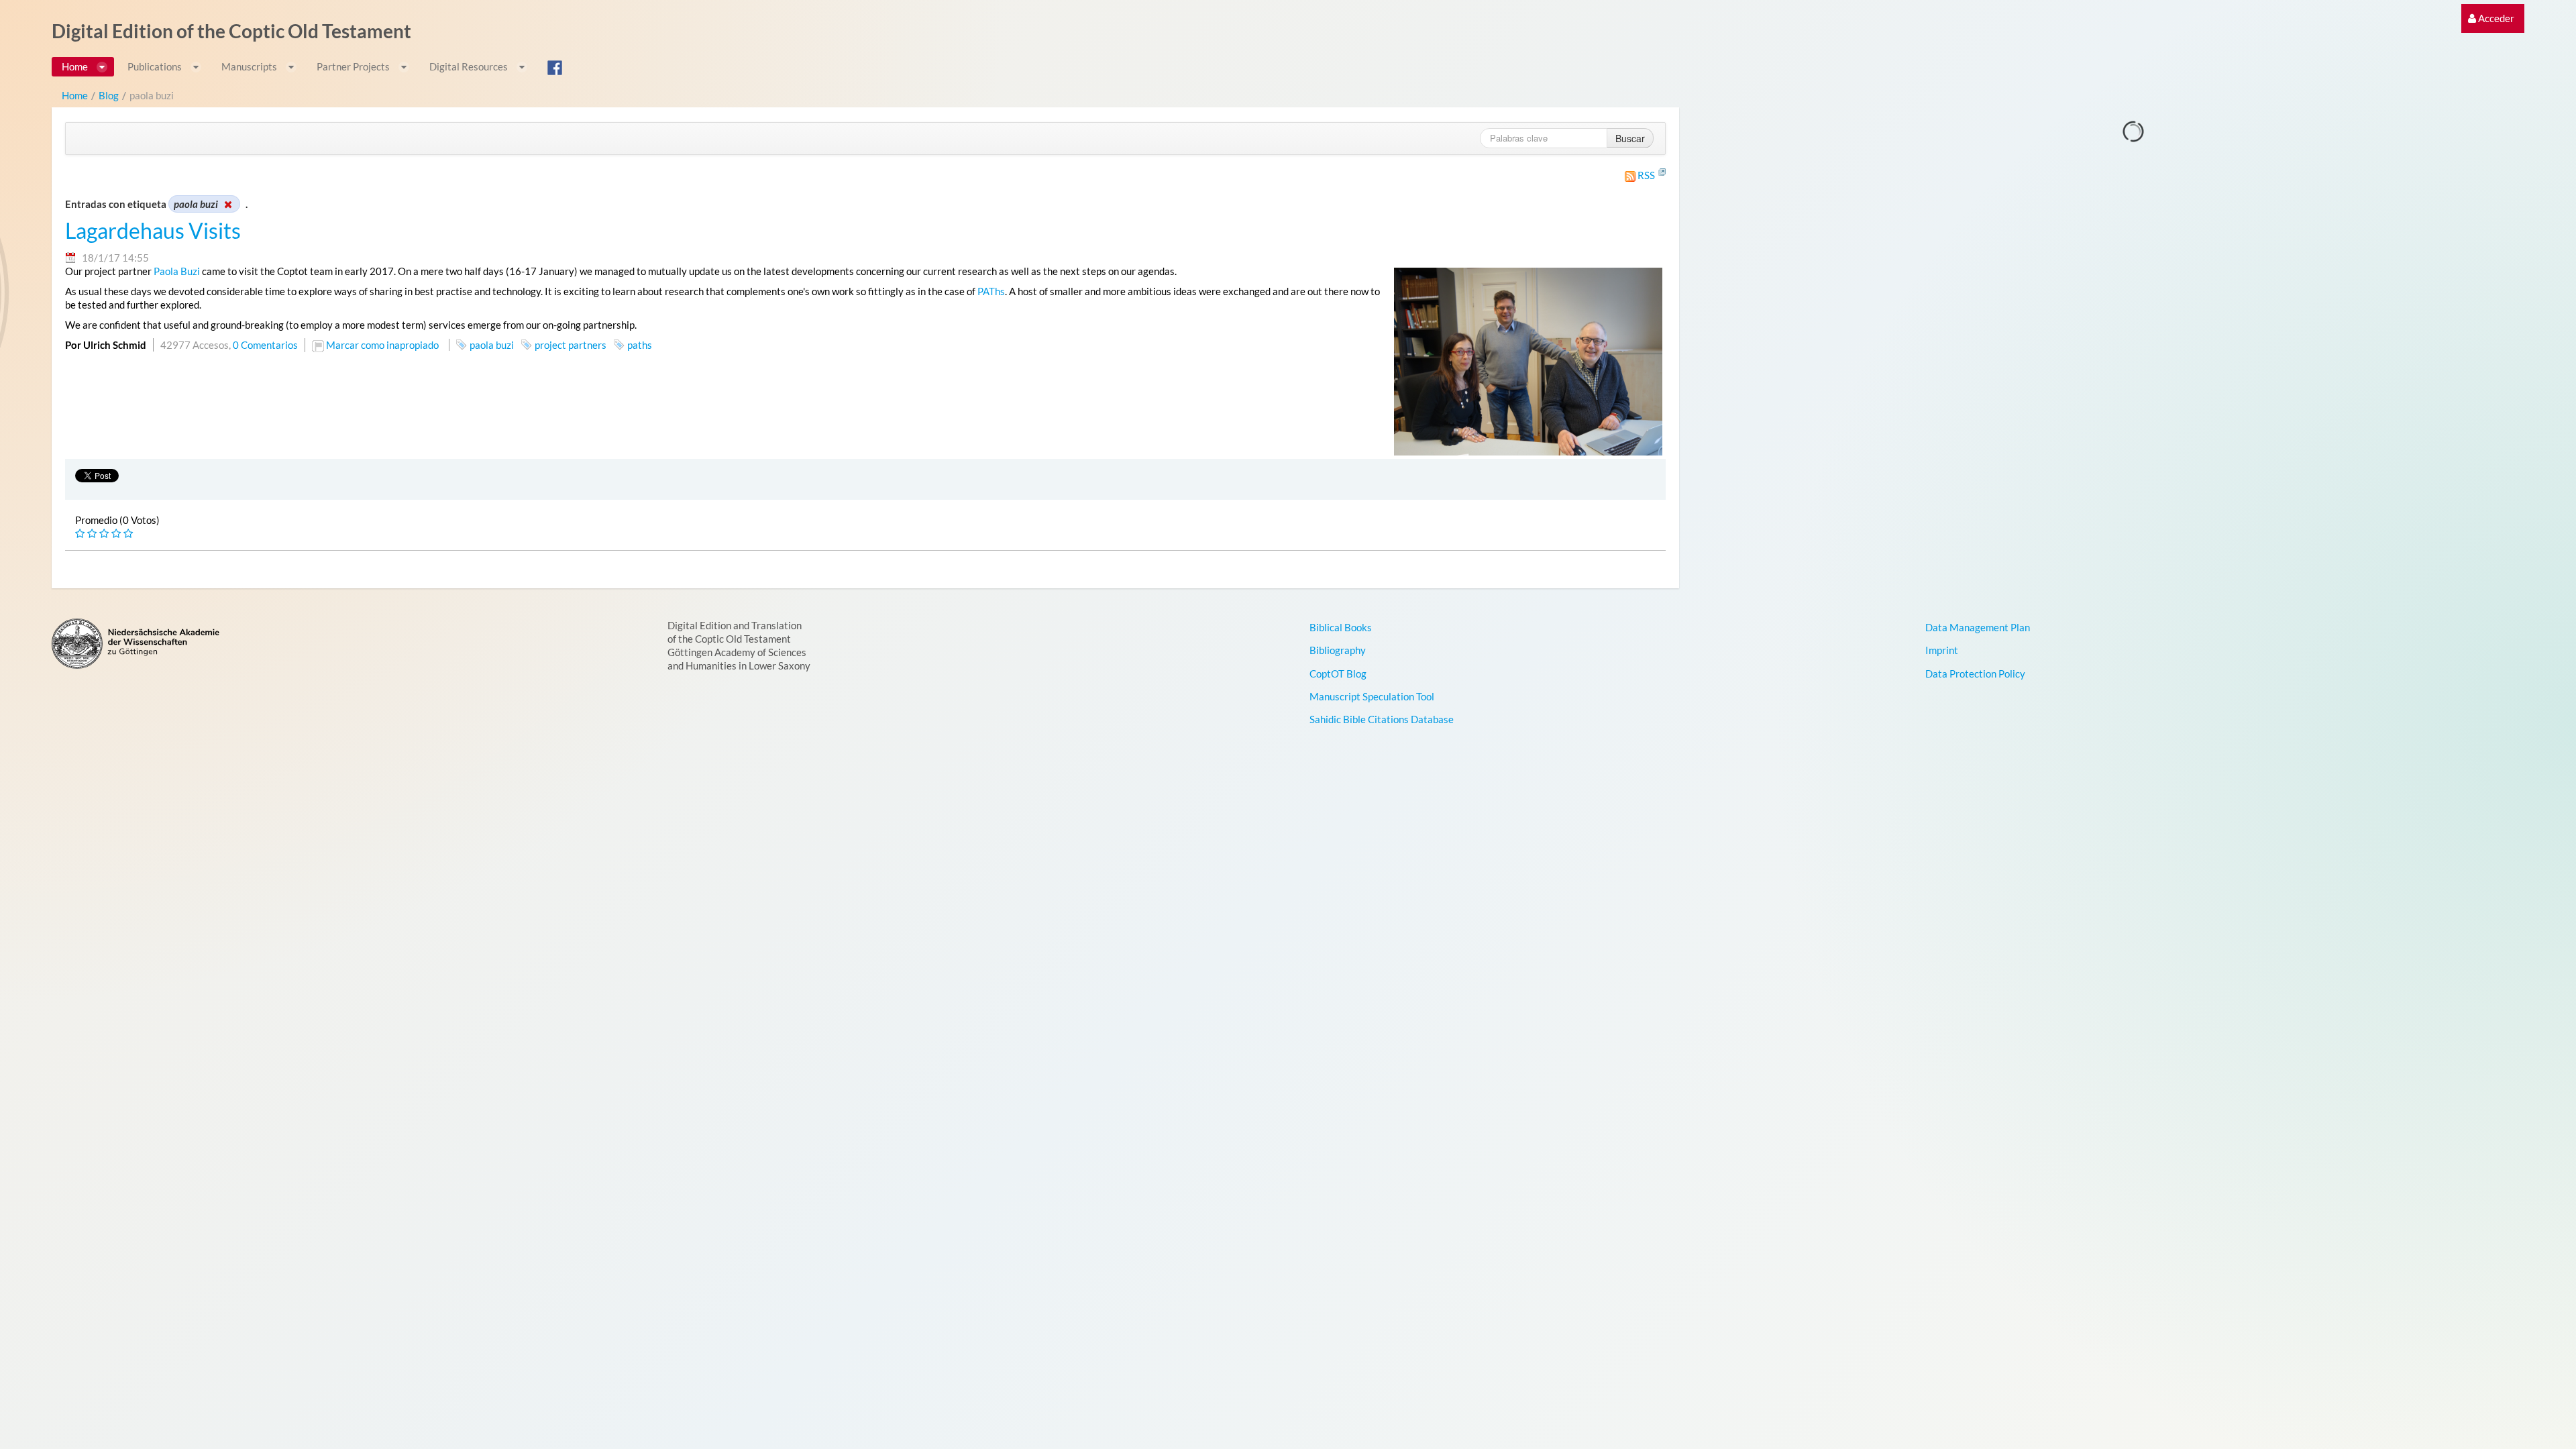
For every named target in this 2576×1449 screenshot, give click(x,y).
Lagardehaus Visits (153, 231)
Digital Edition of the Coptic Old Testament (231, 31)
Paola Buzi (177, 271)
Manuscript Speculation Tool (1372, 696)
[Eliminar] (227, 204)
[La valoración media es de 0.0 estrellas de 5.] (81, 534)
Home (75, 95)
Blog (109, 95)
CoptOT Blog (1338, 674)
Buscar (1630, 138)
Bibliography (1338, 650)
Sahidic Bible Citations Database (1382, 719)
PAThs (991, 291)
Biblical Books (1341, 627)
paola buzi (492, 345)
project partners (571, 345)
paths (640, 345)
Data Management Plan (1978, 627)
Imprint (1942, 650)
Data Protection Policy (1975, 674)
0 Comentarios (265, 345)
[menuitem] (2491, 18)
